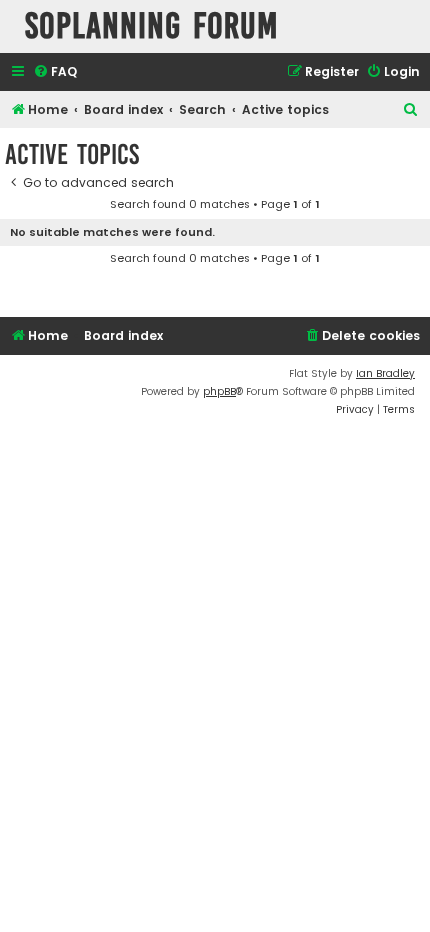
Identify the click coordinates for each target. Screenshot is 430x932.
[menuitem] (55, 72)
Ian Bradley (385, 373)
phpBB (219, 391)
